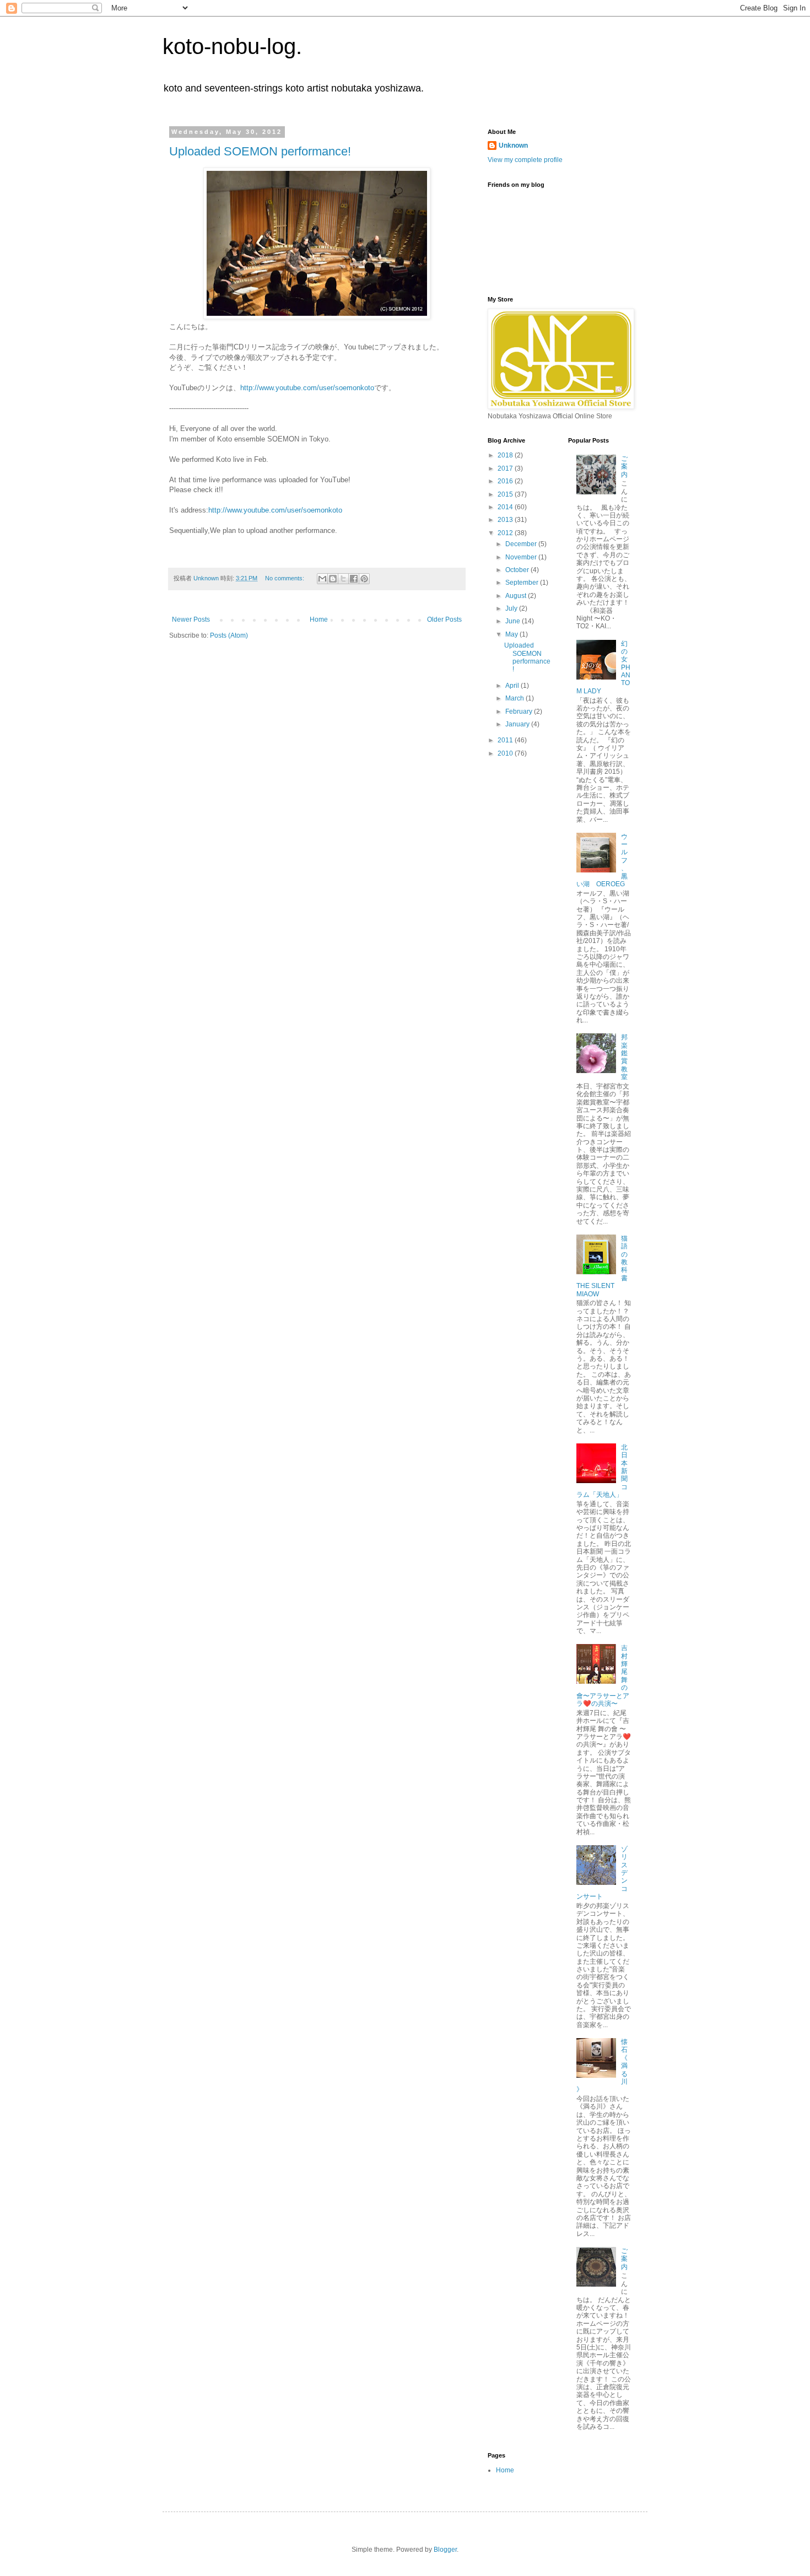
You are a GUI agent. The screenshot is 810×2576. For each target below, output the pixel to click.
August (517, 596)
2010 (506, 753)
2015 (506, 494)
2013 (506, 520)
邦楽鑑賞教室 (624, 1057)
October (518, 570)
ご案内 (624, 467)
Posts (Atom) (229, 635)
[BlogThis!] (333, 579)
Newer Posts (191, 619)
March (515, 698)
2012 (506, 533)
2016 (506, 481)
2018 (506, 455)
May (512, 634)
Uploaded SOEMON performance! (260, 151)
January (518, 724)
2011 (506, 740)
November (522, 557)
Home (319, 619)
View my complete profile (525, 160)
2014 (506, 507)
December (522, 544)
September (523, 583)
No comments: (285, 578)
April (513, 686)
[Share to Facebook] (354, 579)
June (514, 621)
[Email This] (322, 579)
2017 (506, 468)
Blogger (445, 2550)
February (520, 712)
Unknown (513, 145)
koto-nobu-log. (232, 46)
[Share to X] (343, 579)
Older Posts (444, 619)
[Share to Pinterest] (364, 579)
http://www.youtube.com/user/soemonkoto (307, 388)
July (512, 608)
